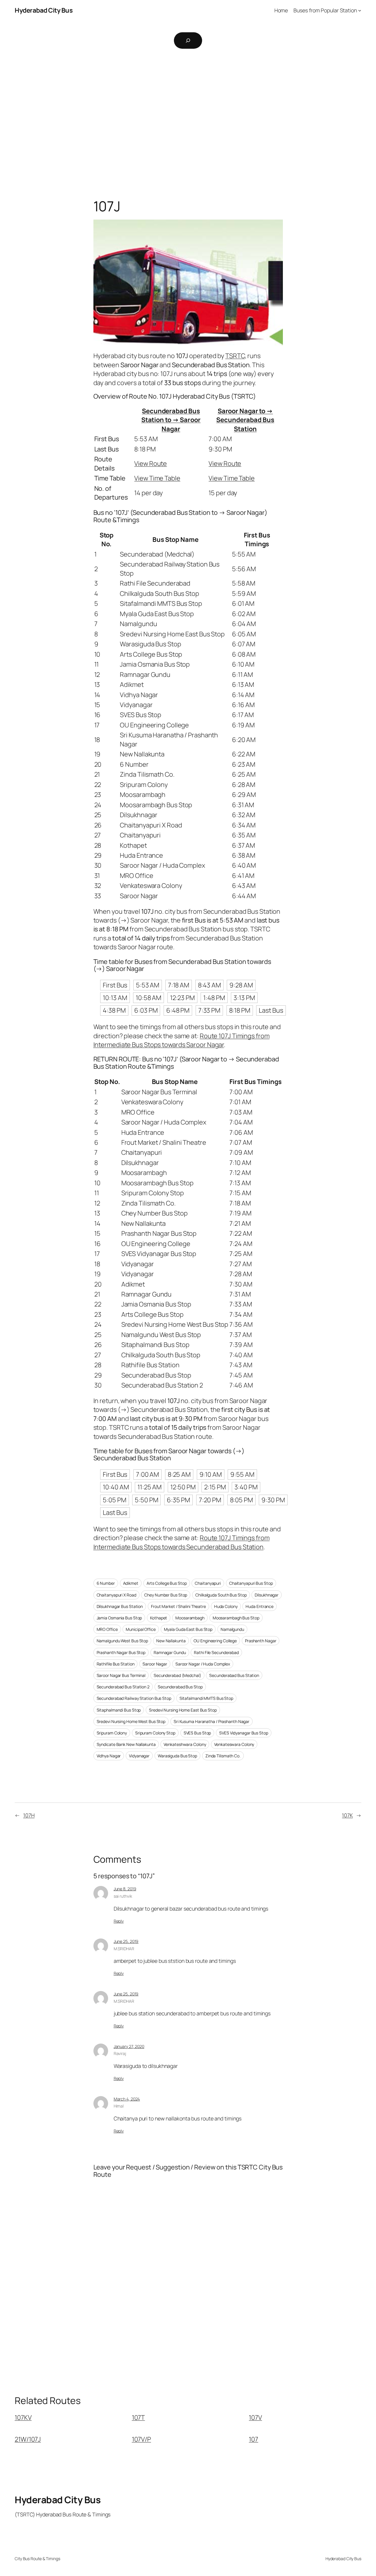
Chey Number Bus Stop (166, 1595)
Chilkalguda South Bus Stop (221, 1595)
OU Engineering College (215, 1641)
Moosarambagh (190, 1618)
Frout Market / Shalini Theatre (178, 1606)
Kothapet (159, 1618)
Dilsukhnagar (267, 1595)
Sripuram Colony (112, 1733)
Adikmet (131, 1583)
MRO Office (107, 1629)
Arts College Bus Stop (167, 1583)
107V (255, 2417)
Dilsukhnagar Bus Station (120, 1606)
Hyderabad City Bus (44, 10)
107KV (23, 2417)
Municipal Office (141, 1629)
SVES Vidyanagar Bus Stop (244, 1733)
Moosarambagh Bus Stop (236, 1618)
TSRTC (235, 356)
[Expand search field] (188, 41)
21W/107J (28, 2439)
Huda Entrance (260, 1606)
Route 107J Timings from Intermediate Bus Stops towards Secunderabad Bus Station (182, 1542)
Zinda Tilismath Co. (223, 1756)
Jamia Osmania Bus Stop (119, 1618)
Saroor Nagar (155, 1664)
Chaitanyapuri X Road (116, 1595)
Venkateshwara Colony (185, 1744)
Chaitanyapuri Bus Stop (251, 1583)
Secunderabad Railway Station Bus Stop (134, 1698)
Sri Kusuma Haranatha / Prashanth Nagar (211, 1721)
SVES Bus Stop (197, 1733)
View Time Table (157, 478)
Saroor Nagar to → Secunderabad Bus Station (245, 420)
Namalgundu (232, 1629)
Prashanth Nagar (261, 1641)
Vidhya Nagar (109, 1756)
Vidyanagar (139, 1756)
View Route (151, 463)
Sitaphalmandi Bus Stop (119, 1710)
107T (139, 2417)
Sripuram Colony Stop (155, 1733)
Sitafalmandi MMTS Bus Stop (206, 1698)
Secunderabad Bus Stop (180, 1687)
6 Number (106, 1583)
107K (347, 1815)
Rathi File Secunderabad (216, 1652)
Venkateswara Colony (234, 1744)
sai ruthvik (123, 1896)
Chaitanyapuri (208, 1583)
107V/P (141, 2439)
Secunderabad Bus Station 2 (123, 1687)
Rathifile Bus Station (116, 1664)
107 (254, 2439)
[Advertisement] (188, 116)
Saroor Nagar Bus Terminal (121, 1675)
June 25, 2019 (126, 1941)
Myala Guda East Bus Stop (188, 1629)
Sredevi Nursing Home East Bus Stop (183, 1710)
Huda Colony (226, 1606)
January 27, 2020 (129, 2046)
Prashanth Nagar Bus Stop (121, 1652)
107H (29, 1815)
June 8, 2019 (125, 1889)
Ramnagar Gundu (170, 1652)
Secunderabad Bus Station (234, 1675)
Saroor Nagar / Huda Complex (203, 1664)
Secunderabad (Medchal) (177, 1675)
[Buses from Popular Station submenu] (360, 10)
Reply (119, 1921)
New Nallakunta (171, 1641)
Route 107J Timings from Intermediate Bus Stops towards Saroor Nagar (182, 1040)
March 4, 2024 (127, 2099)
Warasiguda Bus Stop (177, 1756)
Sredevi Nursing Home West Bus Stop (131, 1721)
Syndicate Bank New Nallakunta (126, 1744)
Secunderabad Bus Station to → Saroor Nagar (171, 420)
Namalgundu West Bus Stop (122, 1641)
